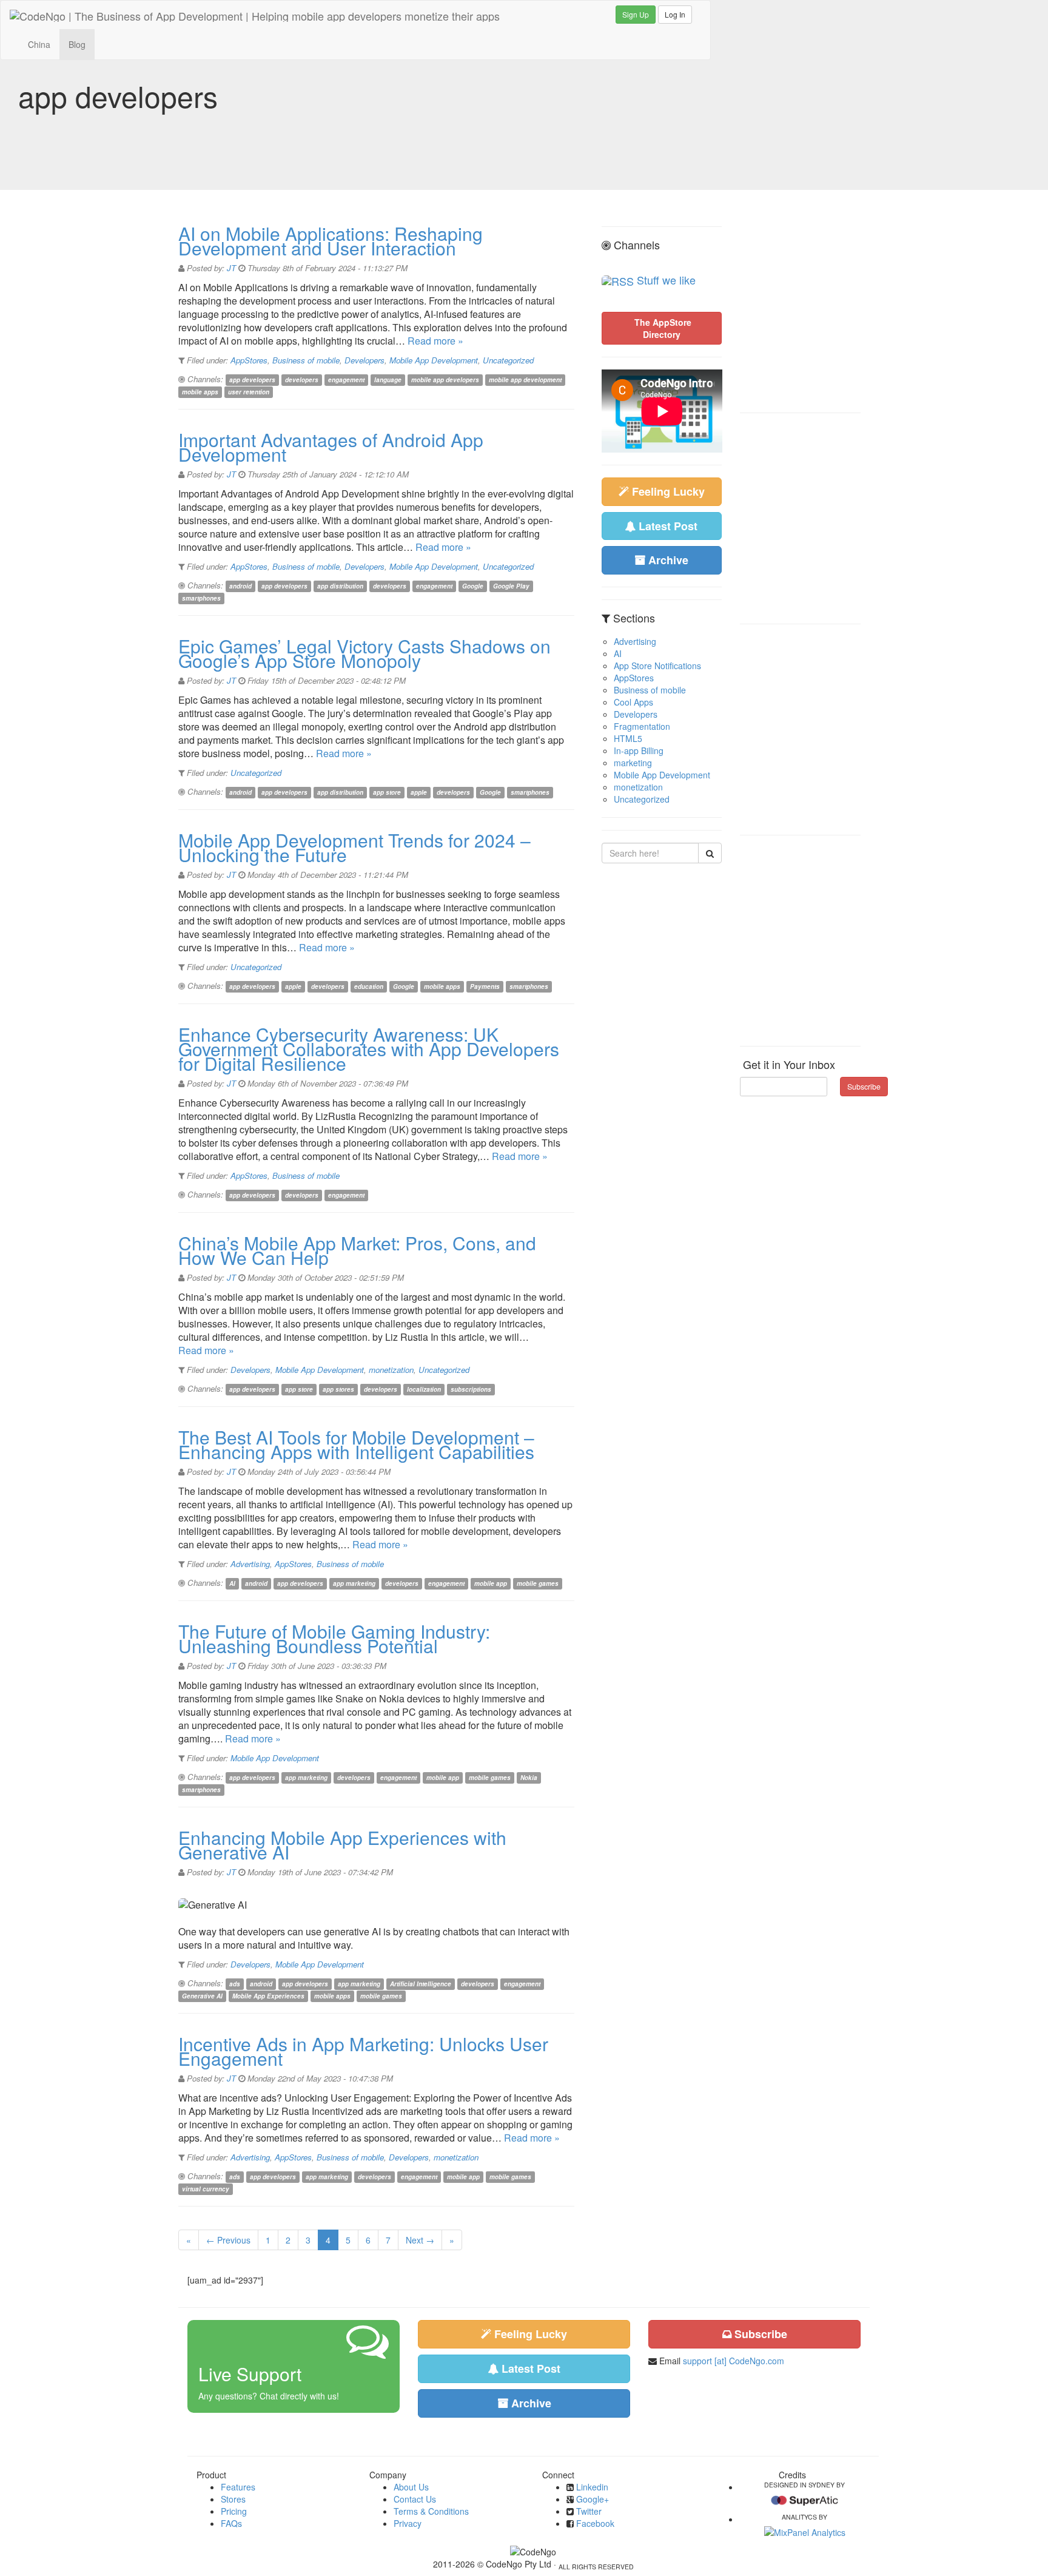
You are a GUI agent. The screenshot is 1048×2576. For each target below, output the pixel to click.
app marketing (354, 1583)
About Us (411, 2487)
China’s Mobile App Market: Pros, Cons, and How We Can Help (357, 1250)
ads (235, 1984)
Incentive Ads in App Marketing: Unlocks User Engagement (363, 2051)
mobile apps (200, 392)
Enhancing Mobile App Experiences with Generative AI (342, 1845)
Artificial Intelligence (421, 1984)
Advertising (250, 1564)
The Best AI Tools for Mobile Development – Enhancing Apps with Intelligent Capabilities (356, 1444)
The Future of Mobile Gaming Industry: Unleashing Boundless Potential (334, 1638)
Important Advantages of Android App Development (331, 447)
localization (424, 1389)
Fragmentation (642, 726)
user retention (249, 392)
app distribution (340, 586)
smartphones (201, 598)
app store (387, 792)
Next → (420, 2240)
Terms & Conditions (431, 2511)
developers (302, 380)
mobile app (491, 1583)
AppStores (249, 360)
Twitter (589, 2511)
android (240, 586)
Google (473, 586)
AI (232, 1583)
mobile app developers (445, 380)
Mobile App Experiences (268, 1996)
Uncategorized (508, 360)
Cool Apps (633, 702)
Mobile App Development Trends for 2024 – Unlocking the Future (354, 847)
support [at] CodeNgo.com (734, 2361)
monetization (391, 1370)
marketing (633, 763)
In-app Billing (639, 750)
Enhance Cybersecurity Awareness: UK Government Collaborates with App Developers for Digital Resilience (369, 1049)
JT (231, 268)
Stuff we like (666, 280)
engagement (346, 380)
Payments (485, 986)
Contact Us (415, 2499)
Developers (364, 360)
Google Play (511, 586)
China (39, 44)
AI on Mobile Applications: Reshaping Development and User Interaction (331, 241)
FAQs (231, 2523)
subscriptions (471, 1389)
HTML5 (628, 738)
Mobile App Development (434, 360)
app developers (252, 380)
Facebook (595, 2523)
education (369, 986)
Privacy (408, 2523)
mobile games (538, 1583)
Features (238, 2487)
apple (419, 792)
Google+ (593, 2499)
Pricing (234, 2511)
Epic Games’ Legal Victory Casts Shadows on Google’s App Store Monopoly (364, 653)
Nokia (529, 1778)
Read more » (435, 341)
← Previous (228, 2240)
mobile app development (525, 380)
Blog (77, 44)
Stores (233, 2499)
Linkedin (592, 2487)
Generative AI (202, 1996)
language (388, 380)
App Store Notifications (657, 666)
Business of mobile (306, 360)
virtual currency (206, 2189)
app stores (338, 1389)
